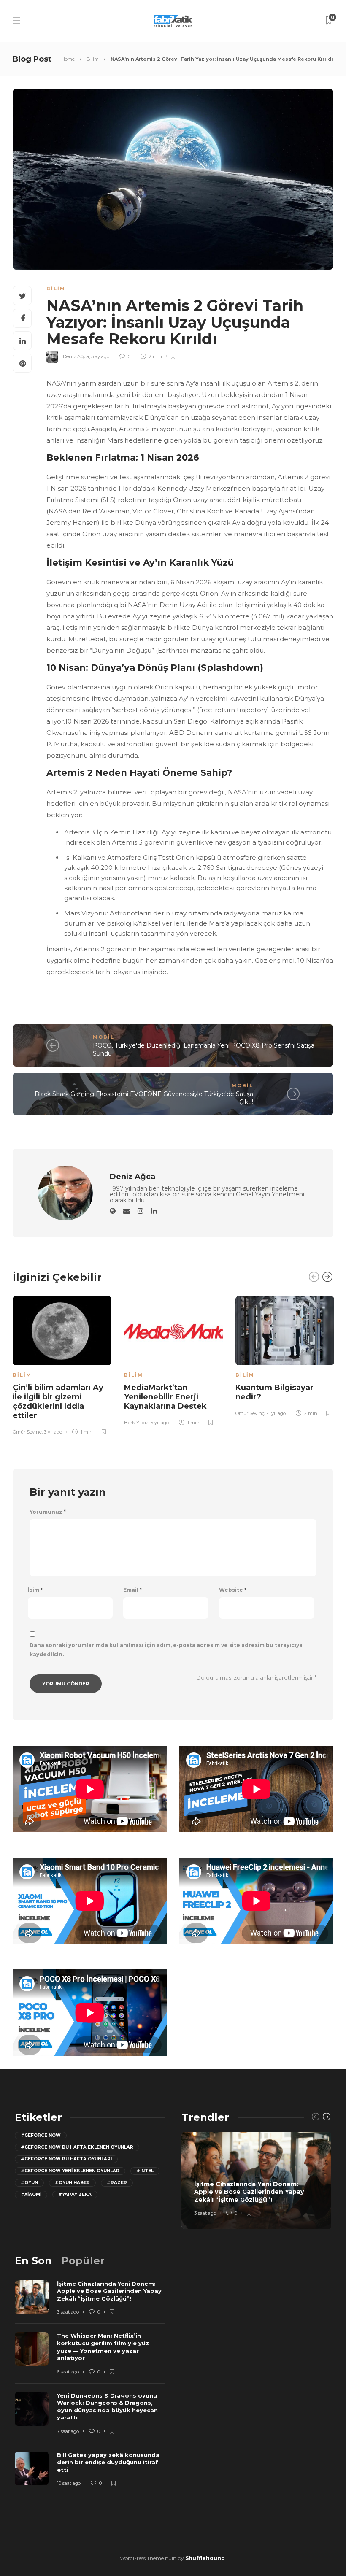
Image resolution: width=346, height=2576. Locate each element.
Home (68, 59)
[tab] (33, 2261)
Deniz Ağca (76, 356)
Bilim (93, 59)
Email (132, 1590)
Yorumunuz (48, 1512)
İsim (35, 1590)
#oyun (29, 2183)
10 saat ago (69, 2483)
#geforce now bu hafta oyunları (66, 2159)
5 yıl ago (160, 1423)
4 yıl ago (276, 1413)
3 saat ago (205, 2213)
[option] (62, 1364)
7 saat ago (68, 2431)
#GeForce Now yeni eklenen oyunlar (70, 2171)
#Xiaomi (31, 2194)
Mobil (104, 1037)
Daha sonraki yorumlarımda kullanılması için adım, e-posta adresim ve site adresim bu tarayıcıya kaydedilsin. (166, 1650)
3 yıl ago (53, 1432)
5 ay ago (100, 356)
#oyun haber (72, 2183)
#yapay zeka (75, 2194)
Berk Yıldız (136, 1423)
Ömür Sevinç (27, 1432)
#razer (117, 2183)
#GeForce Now (41, 2135)
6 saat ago (68, 2372)
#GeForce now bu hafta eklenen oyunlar (77, 2147)
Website (233, 1590)
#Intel (145, 2171)
